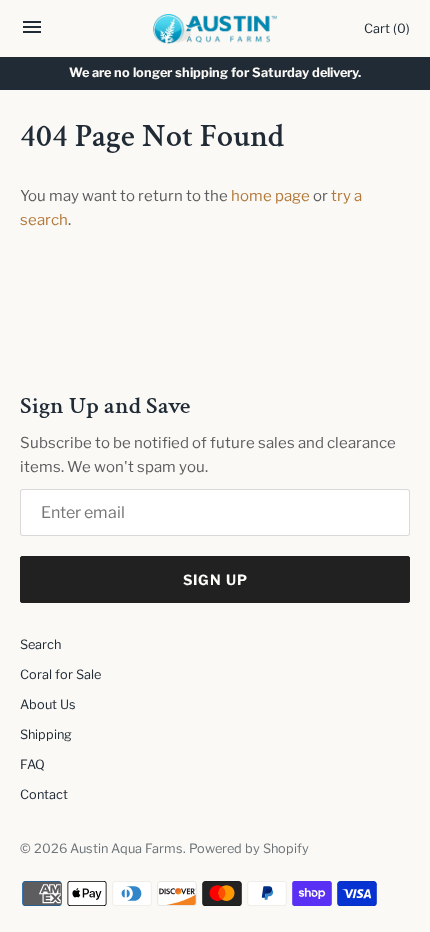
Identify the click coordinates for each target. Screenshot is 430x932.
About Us (48, 704)
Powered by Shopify (249, 848)
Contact (44, 794)
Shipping (46, 734)
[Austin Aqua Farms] (215, 29)
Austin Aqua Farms (126, 848)
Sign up (215, 579)
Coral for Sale (60, 674)
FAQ (32, 764)
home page (270, 196)
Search (40, 644)
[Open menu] (32, 32)
